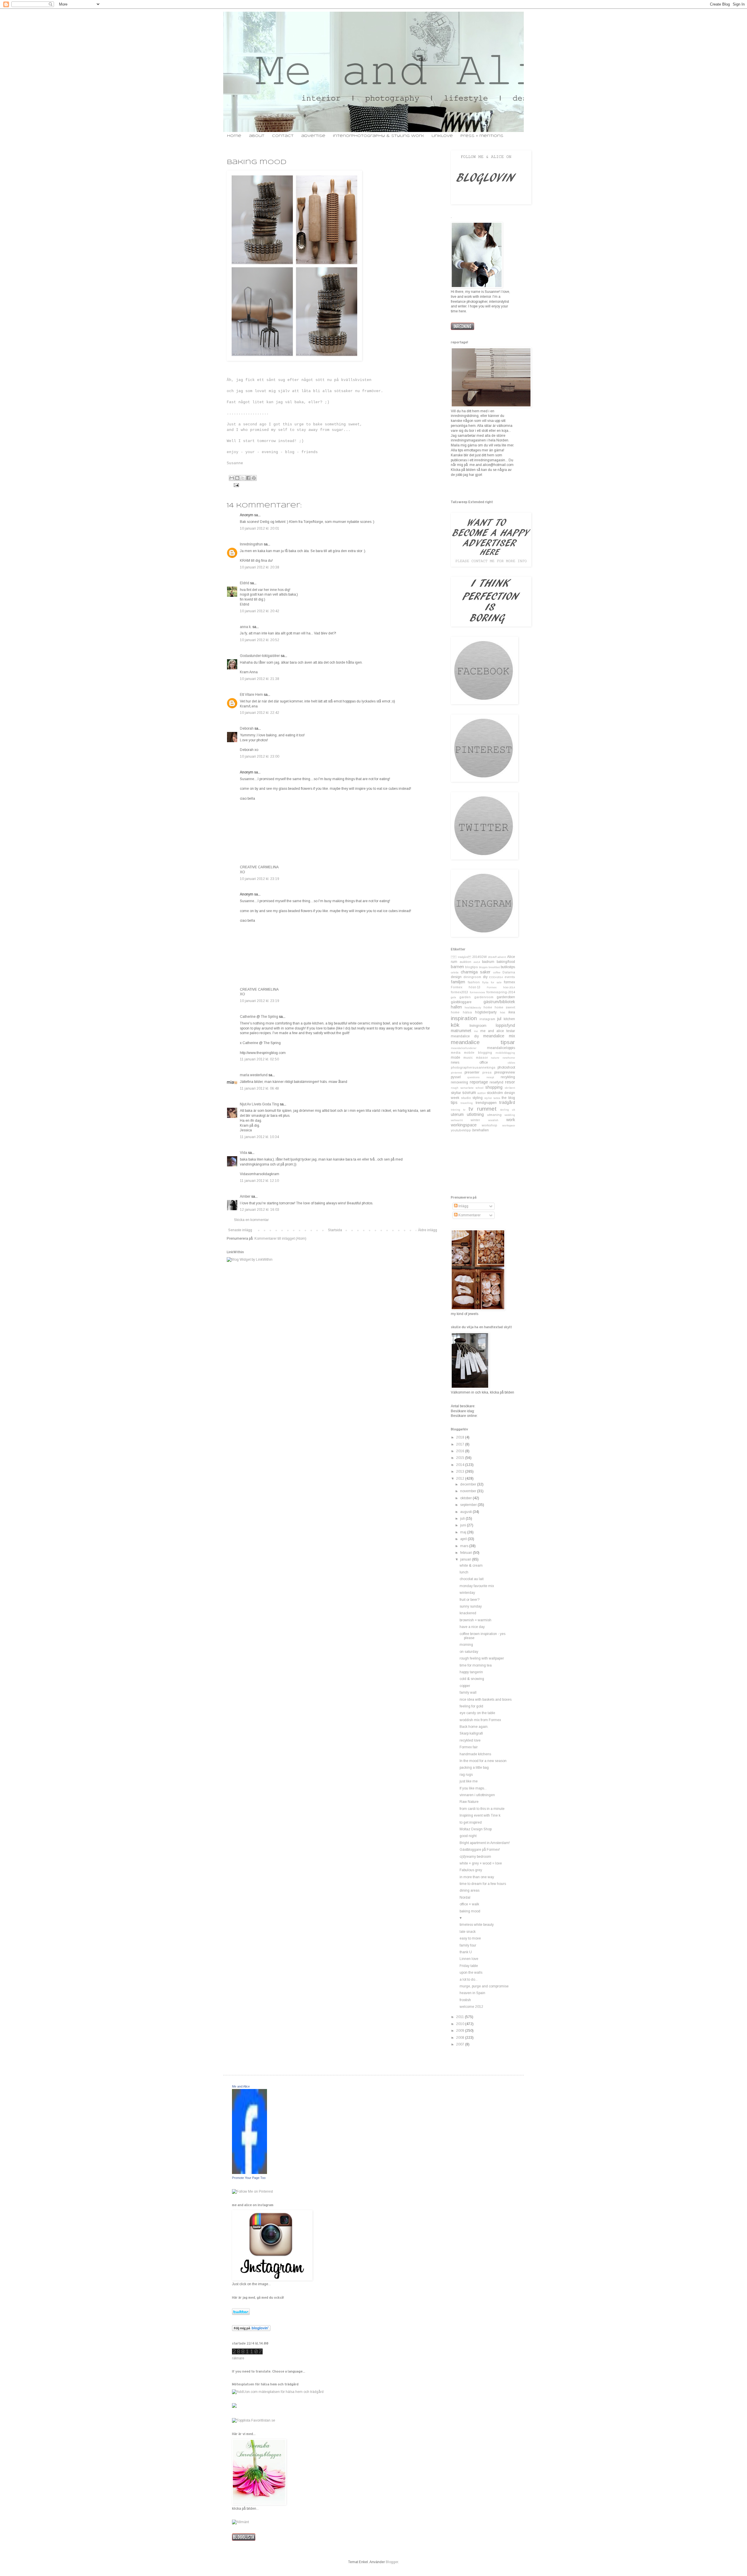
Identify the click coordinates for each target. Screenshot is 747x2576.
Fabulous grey (471, 1870)
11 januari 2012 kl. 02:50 (259, 1059)
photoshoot (506, 1067)
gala (453, 997)
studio (466, 1098)
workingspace (464, 1125)
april (464, 1539)
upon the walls (471, 1973)
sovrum (469, 1093)
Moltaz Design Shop (476, 1829)
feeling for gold (471, 1706)
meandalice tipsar (483, 1042)
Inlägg (463, 1206)
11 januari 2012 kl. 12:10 (259, 1181)
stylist (488, 1098)
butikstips (508, 967)
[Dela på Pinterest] (254, 478)
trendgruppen (486, 1103)
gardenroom (484, 997)
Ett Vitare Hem (251, 695)
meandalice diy (465, 1036)
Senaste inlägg (240, 1230)
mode (455, 1057)
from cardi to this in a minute (482, 1809)
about (257, 136)
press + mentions (482, 136)
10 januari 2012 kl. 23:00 (260, 756)
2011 (460, 2017)
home (234, 136)
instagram (487, 1019)
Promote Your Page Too (249, 2178)
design (456, 977)
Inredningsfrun (251, 544)
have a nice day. (472, 1627)
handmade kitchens (475, 1754)
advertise (313, 136)
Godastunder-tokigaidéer (260, 656)
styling (478, 1098)
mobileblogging (505, 1053)
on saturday (469, 1652)
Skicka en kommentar (251, 1220)
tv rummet (482, 1109)
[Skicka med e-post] (232, 478)
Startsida (335, 1230)
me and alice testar (498, 1031)
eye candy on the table (477, 1713)
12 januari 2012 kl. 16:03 (260, 1210)
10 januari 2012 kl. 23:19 (260, 879)
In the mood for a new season (483, 1761)
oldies (511, 1063)
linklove (442, 136)
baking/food (506, 962)
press (487, 1072)
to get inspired (471, 1822)
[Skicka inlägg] (236, 485)
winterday (467, 1593)
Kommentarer (469, 1215)
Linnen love (469, 1959)
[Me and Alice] (249, 2173)
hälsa (467, 1012)
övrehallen (480, 1130)
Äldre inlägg (427, 1230)
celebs (455, 972)
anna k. (246, 627)
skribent (510, 1088)
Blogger (392, 2562)
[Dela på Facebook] (248, 478)
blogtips (472, 967)
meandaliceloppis (501, 1048)
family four (468, 1945)
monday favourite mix (477, 1586)
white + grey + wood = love (481, 1863)
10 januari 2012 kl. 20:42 (260, 611)
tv (464, 1110)
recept (490, 1077)
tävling (505, 1110)
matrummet (461, 1031)
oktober (466, 1498)
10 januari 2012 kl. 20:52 (260, 640)
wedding (510, 1115)
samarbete (467, 1088)
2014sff (492, 957)
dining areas (470, 1890)
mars (465, 1546)
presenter (472, 1072)
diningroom (472, 977)
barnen (457, 967)
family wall (468, 1693)
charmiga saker (476, 972)
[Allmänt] (240, 2522)
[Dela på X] (243, 478)
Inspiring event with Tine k (480, 1815)
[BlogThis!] (237, 478)
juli (463, 1519)
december (469, 1484)
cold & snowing (472, 1679)
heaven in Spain (472, 1993)
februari (467, 1553)
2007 (461, 2044)
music (468, 1057)
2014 (461, 1465)
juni (464, 1525)
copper (465, 1686)
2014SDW (479, 957)
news (455, 1062)
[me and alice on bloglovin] (251, 2330)
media (456, 1053)
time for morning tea (476, 1665)
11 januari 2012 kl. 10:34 (259, 1137)
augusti (466, 1512)
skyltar (456, 1093)
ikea (512, 1012)
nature (495, 1058)
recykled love (470, 1740)
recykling (508, 1077)
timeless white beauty (477, 1925)
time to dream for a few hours (483, 1884)
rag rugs (466, 1775)
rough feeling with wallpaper (482, 1658)
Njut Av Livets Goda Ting (259, 1104)
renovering (459, 1082)
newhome (509, 1058)
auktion (465, 962)
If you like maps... (473, 1788)
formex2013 (459, 992)
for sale (496, 982)
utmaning (494, 1115)
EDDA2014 (496, 977)
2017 (461, 1444)
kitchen (509, 1019)
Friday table (469, 1966)
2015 (461, 1458)
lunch (464, 1572)
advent (502, 957)
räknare (238, 2358)
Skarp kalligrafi (471, 1733)
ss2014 (481, 1093)
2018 (461, 1437)
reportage (479, 1082)
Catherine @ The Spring (259, 1017)
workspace (509, 1125)
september (469, 1505)
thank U (466, 1952)
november (469, 1491)
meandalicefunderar (464, 1048)
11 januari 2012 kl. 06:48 (259, 1088)
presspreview (505, 1072)
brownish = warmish (475, 1620)
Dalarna (509, 972)
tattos (497, 1098)
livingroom (478, 1026)
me (476, 1031)
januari (466, 1559)
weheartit (457, 1120)
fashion (474, 982)
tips (454, 1102)
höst (502, 1012)
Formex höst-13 (466, 987)
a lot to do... (469, 1980)
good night (468, 1836)
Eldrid (245, 583)
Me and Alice (241, 2086)
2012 (461, 1479)
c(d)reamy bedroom (475, 1857)
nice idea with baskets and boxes (486, 1700)
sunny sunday (471, 1606)
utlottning (475, 1114)
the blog (508, 1098)
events (510, 977)
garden (465, 997)
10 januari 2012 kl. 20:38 (260, 567)
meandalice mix (499, 1036)
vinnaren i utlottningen (477, 1795)
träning (455, 1110)
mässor (482, 1057)
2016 (461, 1451)
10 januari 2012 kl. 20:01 (260, 528)
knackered (468, 1613)
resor (510, 1082)
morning (466, 1645)
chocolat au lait (472, 1579)
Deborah (247, 728)
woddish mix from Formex (480, 1720)
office (484, 1062)
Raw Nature (469, 1802)
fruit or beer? (470, 1600)
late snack (468, 1932)
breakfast (494, 967)
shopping (494, 1087)
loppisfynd (505, 1025)
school (480, 1088)
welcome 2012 (471, 2007)
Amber (246, 1196)
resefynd (496, 1082)
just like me (469, 1781)
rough (455, 1088)
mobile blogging (478, 1053)
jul (499, 1019)
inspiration (464, 1018)
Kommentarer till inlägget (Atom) (280, 1239)
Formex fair (469, 1747)
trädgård (507, 1102)
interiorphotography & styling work (378, 136)
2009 (461, 2031)
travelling (467, 1103)
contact (283, 136)
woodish (493, 1120)
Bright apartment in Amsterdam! (485, 1843)
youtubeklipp (461, 1130)
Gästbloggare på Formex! (480, 1850)
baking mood (470, 1911)
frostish (465, 2000)
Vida (244, 1153)
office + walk (469, 1904)
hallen (456, 1007)
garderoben (506, 997)
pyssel (456, 1077)
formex (509, 982)
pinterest (456, 1073)
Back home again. (474, 1727)
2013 (461, 1471)
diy (485, 977)
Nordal (465, 1897)
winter (475, 1120)
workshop (489, 1125)
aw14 (477, 962)
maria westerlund (254, 1075)
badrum (488, 962)
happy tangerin (471, 1672)
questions (473, 1077)
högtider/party (486, 1012)
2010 (461, 2024)
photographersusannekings (473, 1067)
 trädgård (461, 957)
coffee (497, 972)
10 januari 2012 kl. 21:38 (260, 679)
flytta (485, 982)
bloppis (483, 967)
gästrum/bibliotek (499, 1002)
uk (513, 1110)
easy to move (470, 1938)
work (511, 1120)
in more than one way (477, 1877)
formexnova (477, 992)
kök (455, 1025)
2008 (461, 2038)
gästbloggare (461, 1002)
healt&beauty (473, 1007)
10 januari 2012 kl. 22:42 (260, 713)
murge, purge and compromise (484, 1986)
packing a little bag (474, 1768)
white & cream (471, 1566)
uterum (457, 1114)
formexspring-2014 (501, 992)
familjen (458, 982)
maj (464, 1532)
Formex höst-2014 (501, 987)
